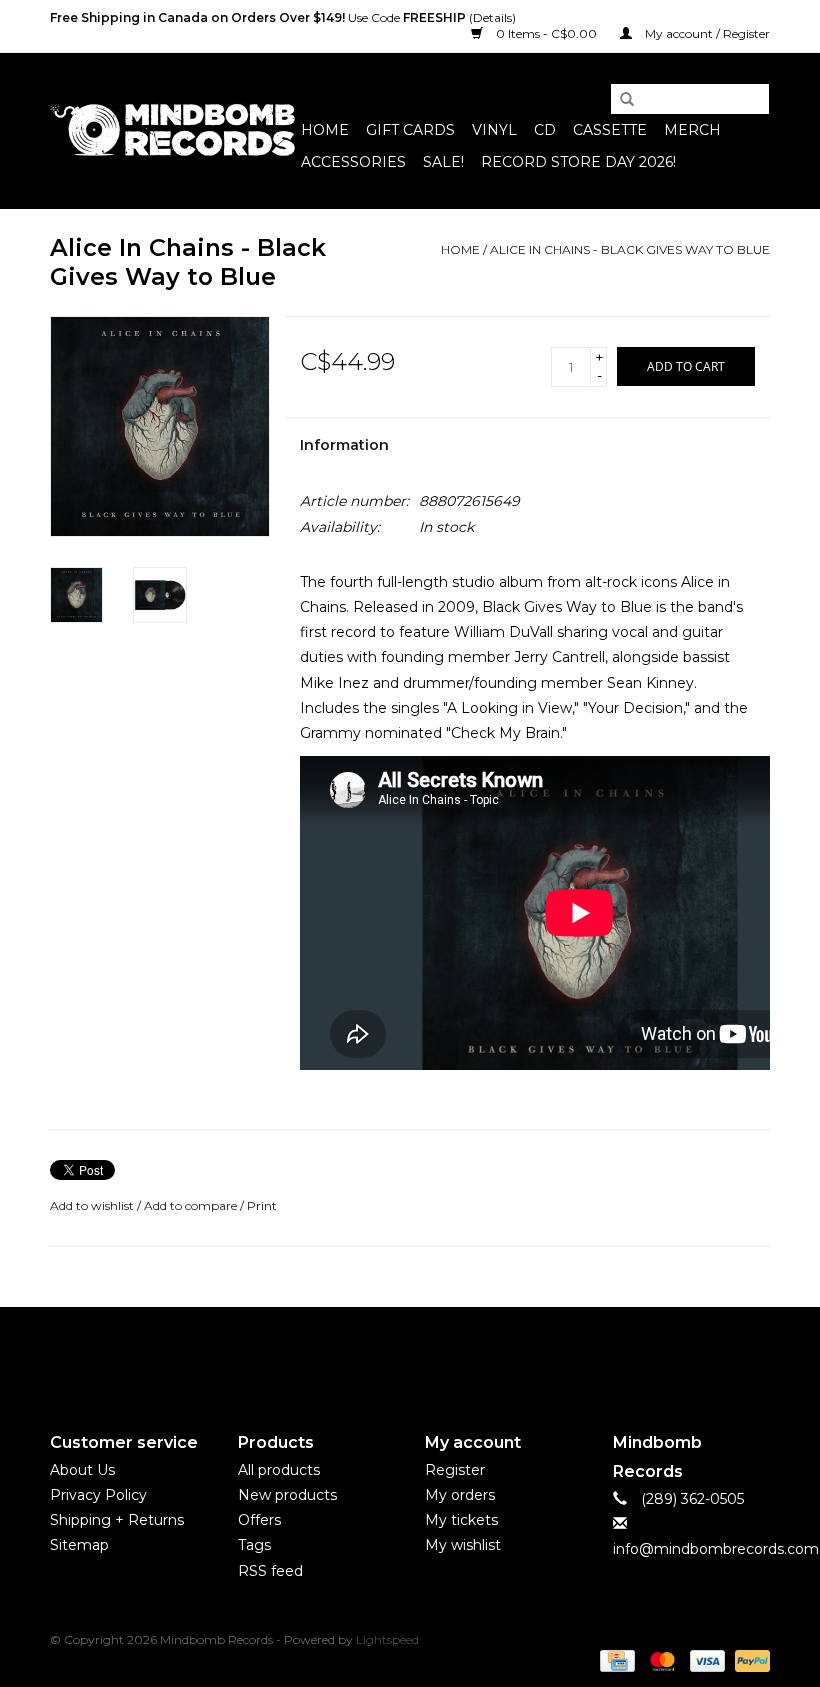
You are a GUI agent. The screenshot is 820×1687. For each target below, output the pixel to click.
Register (455, 1470)
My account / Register (706, 33)
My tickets (461, 1520)
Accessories (353, 162)
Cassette (610, 130)
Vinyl (494, 130)
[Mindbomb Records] (172, 130)
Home (325, 130)
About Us (82, 1470)
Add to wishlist (92, 1205)
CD (545, 130)
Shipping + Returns (117, 1520)
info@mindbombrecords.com (716, 1549)
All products (279, 1470)
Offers (259, 1520)
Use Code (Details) (283, 17)
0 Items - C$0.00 (546, 33)
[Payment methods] (615, 1660)
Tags (254, 1545)
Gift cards (410, 130)
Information (344, 445)
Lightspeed (387, 1639)
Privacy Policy (98, 1495)
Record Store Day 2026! (578, 162)
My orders (460, 1495)
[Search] (620, 100)
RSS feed (270, 1571)
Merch (692, 130)
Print (262, 1205)
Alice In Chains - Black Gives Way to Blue (630, 249)
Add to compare (192, 1205)
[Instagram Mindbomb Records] (446, 1353)
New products (287, 1495)
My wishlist (463, 1545)
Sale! (443, 162)
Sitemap (79, 1545)
